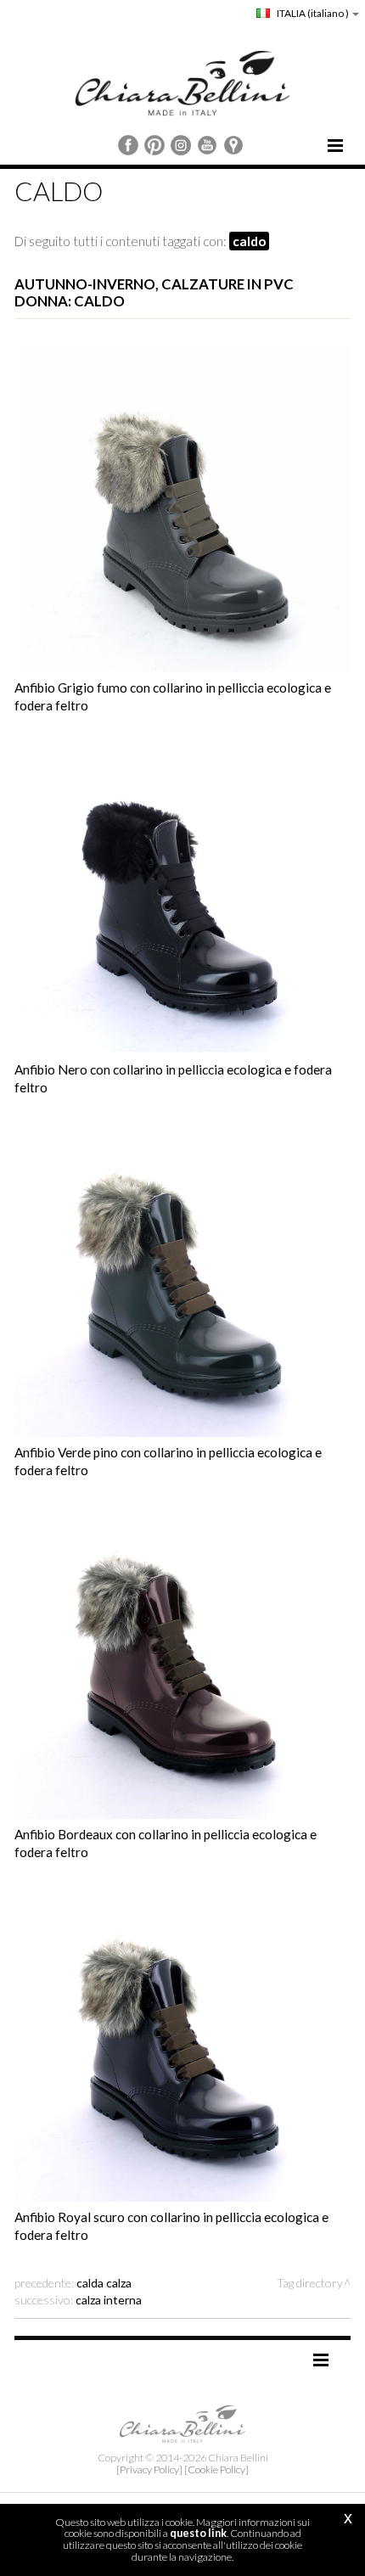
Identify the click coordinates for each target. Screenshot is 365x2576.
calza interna (109, 2300)
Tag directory (310, 2283)
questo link (198, 2533)
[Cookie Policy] (216, 2469)
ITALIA (312, 13)
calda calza (104, 2283)
